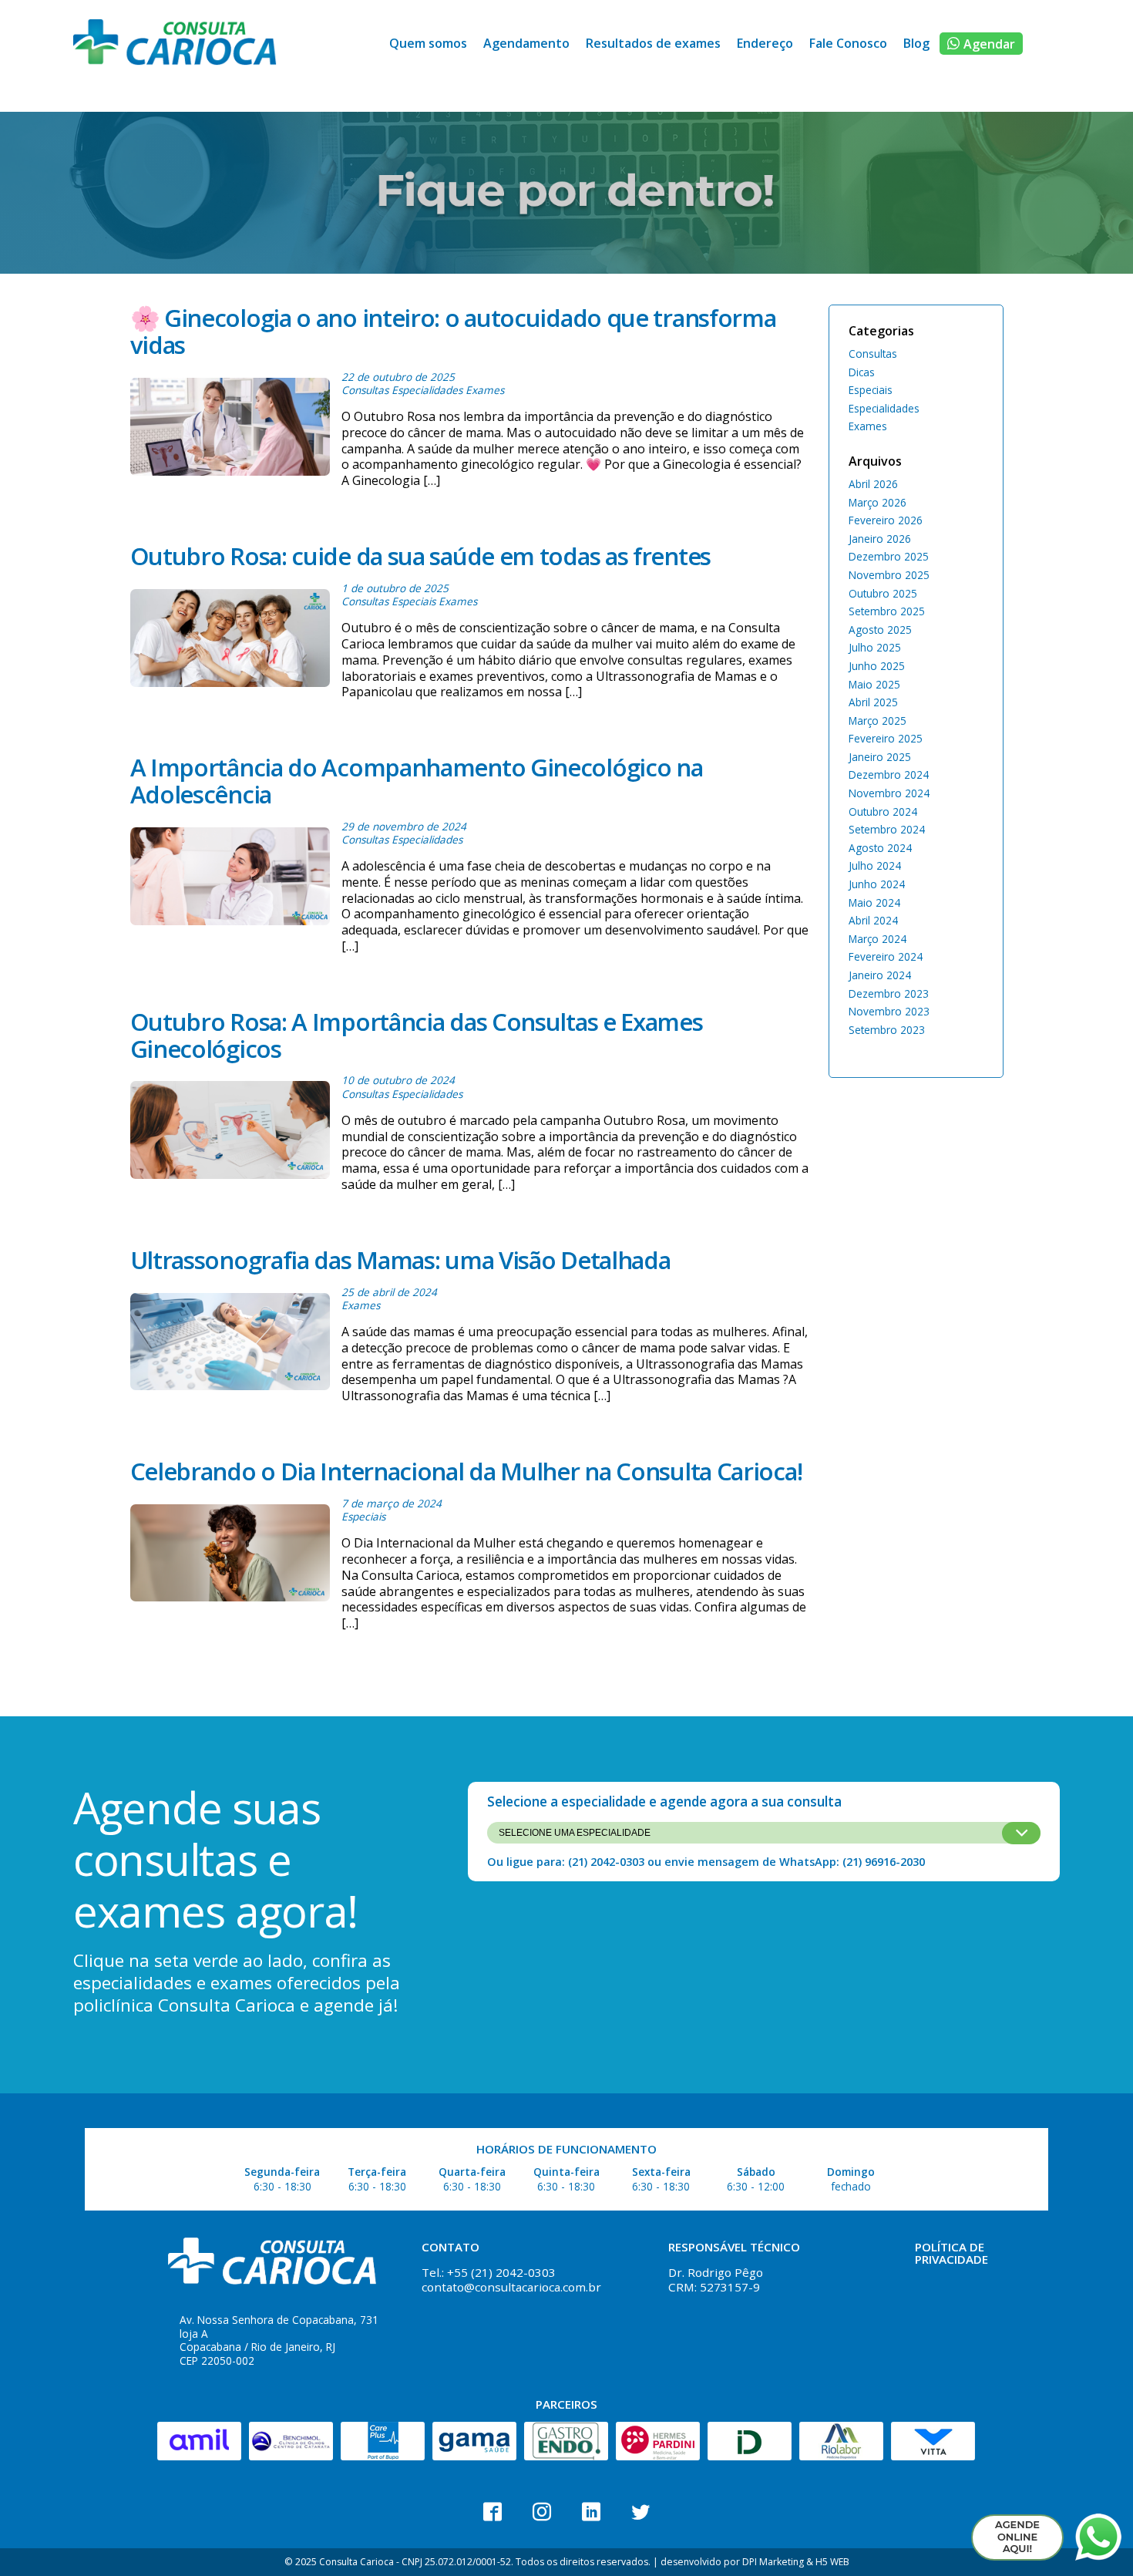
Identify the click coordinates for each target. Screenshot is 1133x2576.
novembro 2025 (889, 575)
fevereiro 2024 (886, 956)
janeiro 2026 (880, 539)
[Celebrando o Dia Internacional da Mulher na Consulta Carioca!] (230, 1564)
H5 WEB (832, 2562)
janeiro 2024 (880, 975)
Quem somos (428, 43)
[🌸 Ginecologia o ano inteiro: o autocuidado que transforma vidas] (230, 429)
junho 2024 (877, 884)
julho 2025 (875, 647)
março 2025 (877, 721)
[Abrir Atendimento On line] (1017, 2537)
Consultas (365, 390)
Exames (485, 390)
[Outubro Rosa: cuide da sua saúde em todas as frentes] (230, 641)
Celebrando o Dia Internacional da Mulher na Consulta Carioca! (466, 1471)
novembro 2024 (889, 793)
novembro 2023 (889, 1011)
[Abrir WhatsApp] (1098, 2537)
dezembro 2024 (889, 774)
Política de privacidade (951, 2253)
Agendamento (526, 43)
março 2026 (877, 502)
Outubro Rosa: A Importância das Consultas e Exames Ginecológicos (417, 1035)
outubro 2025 (883, 593)
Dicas (862, 372)
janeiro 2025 (880, 757)
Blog (916, 43)
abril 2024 (873, 920)
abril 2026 (873, 484)
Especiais (414, 601)
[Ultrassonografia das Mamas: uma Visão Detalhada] (230, 1345)
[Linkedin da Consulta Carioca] (591, 2512)
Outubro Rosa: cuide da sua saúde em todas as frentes (420, 556)
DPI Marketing (773, 2562)
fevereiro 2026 (886, 520)
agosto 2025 (880, 630)
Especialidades (427, 390)
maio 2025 (874, 684)
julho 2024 (875, 865)
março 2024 (877, 939)
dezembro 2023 (889, 993)
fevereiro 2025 (886, 738)
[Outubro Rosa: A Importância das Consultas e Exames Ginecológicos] (230, 1133)
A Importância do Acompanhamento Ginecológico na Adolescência (417, 781)
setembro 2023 (887, 1030)
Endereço (765, 43)
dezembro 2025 (889, 556)
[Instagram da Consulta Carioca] (542, 2512)
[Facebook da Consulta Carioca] (493, 2512)
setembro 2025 (887, 611)
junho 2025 (877, 666)
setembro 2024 (887, 829)
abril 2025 (873, 702)
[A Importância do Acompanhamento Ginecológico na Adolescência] (230, 887)
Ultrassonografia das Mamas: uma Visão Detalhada (400, 1260)
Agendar (989, 44)
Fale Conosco (848, 43)
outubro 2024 (883, 812)
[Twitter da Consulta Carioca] (640, 2512)
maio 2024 (874, 902)
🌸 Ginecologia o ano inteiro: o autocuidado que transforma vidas (453, 331)
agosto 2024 (880, 848)
